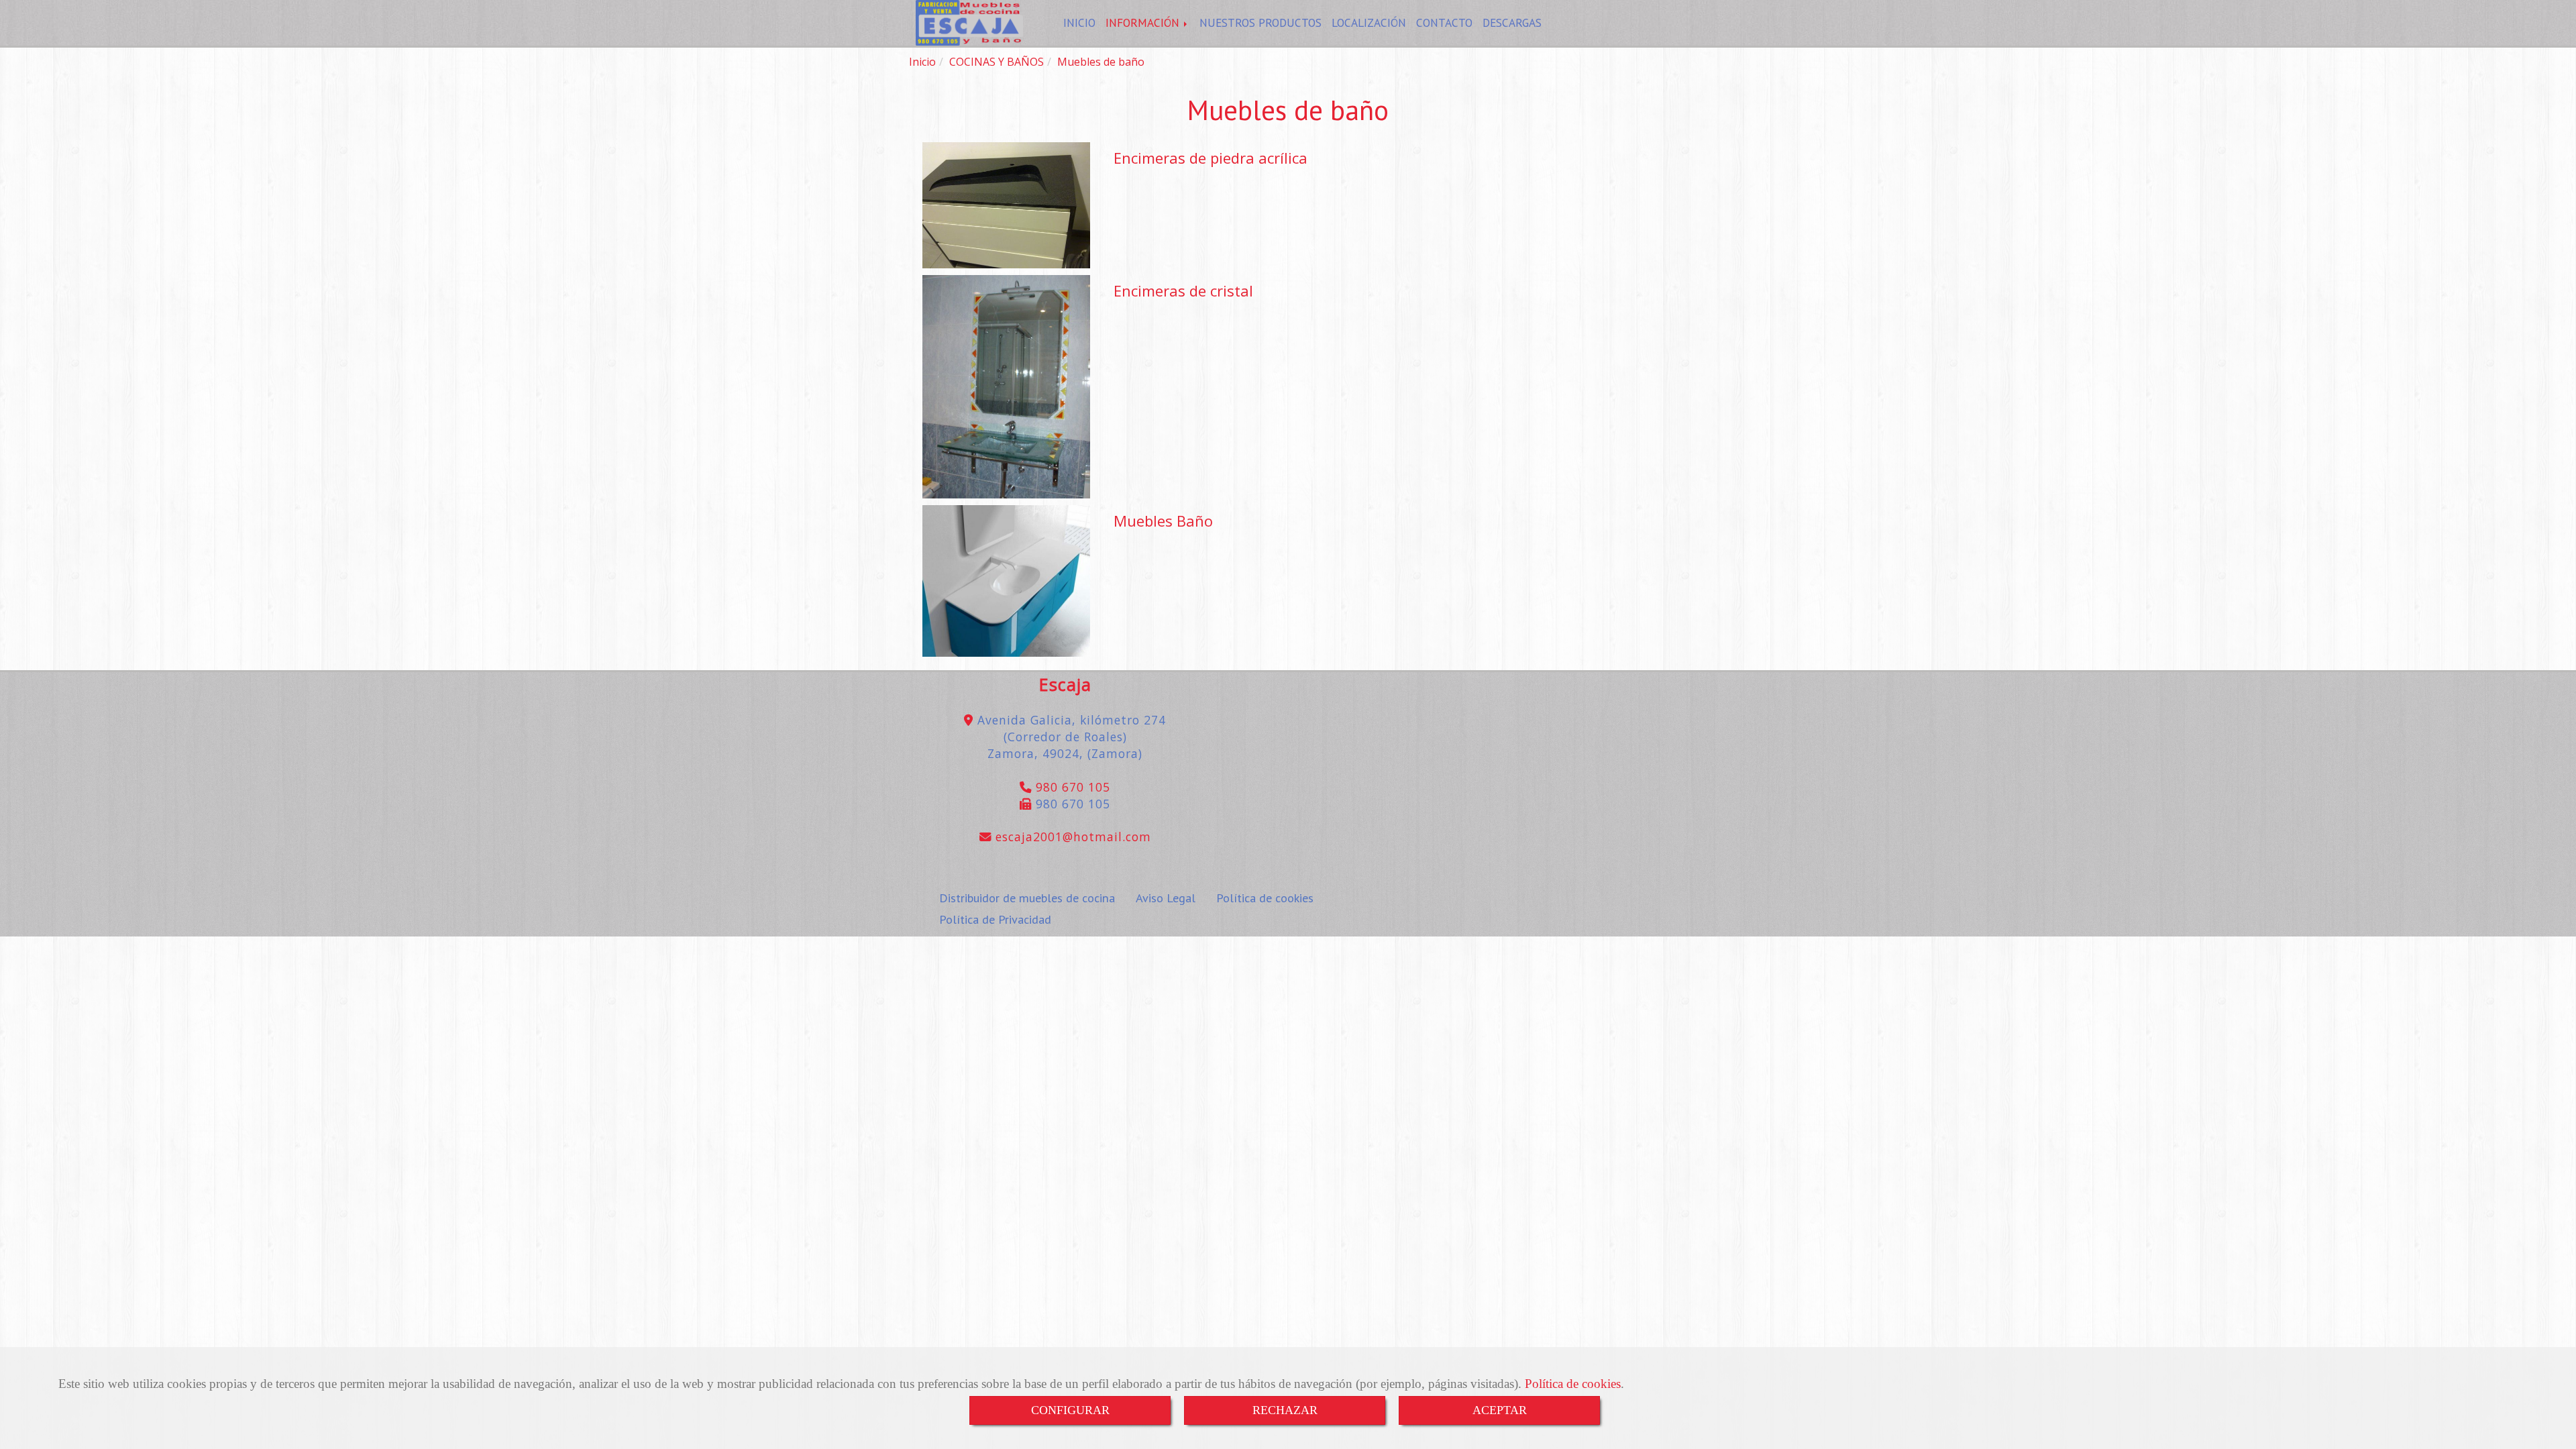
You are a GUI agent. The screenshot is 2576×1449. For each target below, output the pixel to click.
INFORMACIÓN (1144, 22)
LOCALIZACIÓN (1369, 22)
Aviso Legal (1166, 898)
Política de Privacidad (995, 919)
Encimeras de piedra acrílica (1211, 158)
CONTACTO (1444, 22)
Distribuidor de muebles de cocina (1027, 898)
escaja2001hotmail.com (1071, 837)
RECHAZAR (1285, 1410)
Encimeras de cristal (1183, 290)
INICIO (1079, 22)
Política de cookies (1573, 1384)
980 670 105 (1071, 787)
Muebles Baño (1163, 521)
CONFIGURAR (1070, 1410)
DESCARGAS (1512, 22)
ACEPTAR (1500, 1410)
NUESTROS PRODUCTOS (1260, 22)
